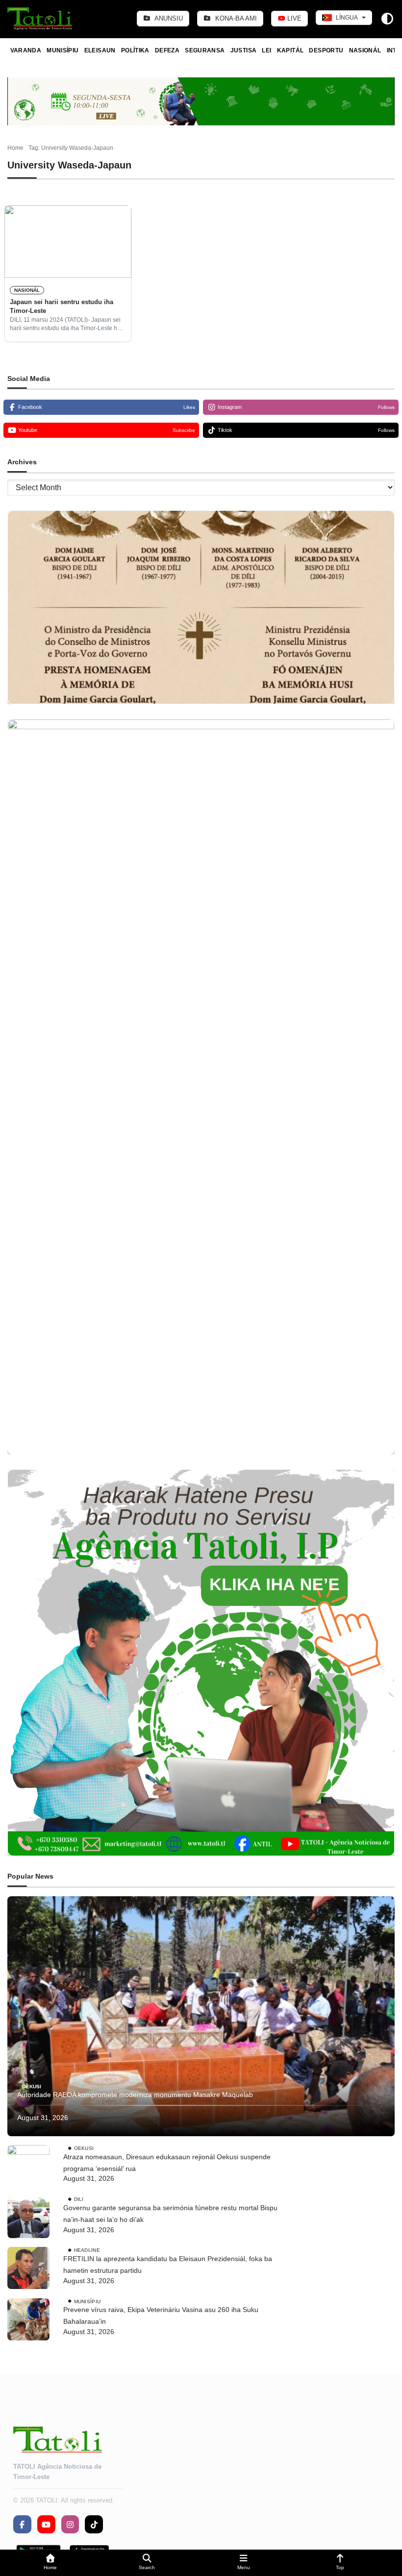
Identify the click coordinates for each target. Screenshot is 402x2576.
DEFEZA (167, 50)
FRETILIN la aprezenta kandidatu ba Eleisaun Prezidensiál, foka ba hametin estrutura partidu (168, 2265)
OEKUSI (32, 2086)
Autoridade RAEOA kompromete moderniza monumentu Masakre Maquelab (135, 2095)
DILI (79, 2199)
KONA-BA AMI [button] (235, 18)
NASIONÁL (365, 50)
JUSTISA (244, 50)
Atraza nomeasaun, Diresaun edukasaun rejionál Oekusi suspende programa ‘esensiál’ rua (167, 2163)
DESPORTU (326, 50)
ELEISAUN (100, 50)
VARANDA (26, 50)
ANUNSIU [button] (168, 18)
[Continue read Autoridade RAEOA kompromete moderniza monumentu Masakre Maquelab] (201, 2016)
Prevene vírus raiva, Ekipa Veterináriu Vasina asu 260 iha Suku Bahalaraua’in (161, 2315)
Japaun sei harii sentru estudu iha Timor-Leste (62, 306)
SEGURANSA (205, 50)
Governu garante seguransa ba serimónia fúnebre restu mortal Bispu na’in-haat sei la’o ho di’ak (170, 2214)
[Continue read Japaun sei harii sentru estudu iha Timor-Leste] (68, 241)
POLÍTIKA (135, 50)
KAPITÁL (290, 50)
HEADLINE (87, 2250)
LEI (266, 50)
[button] (50, 2563)
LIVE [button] (293, 18)
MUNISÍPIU (63, 50)
